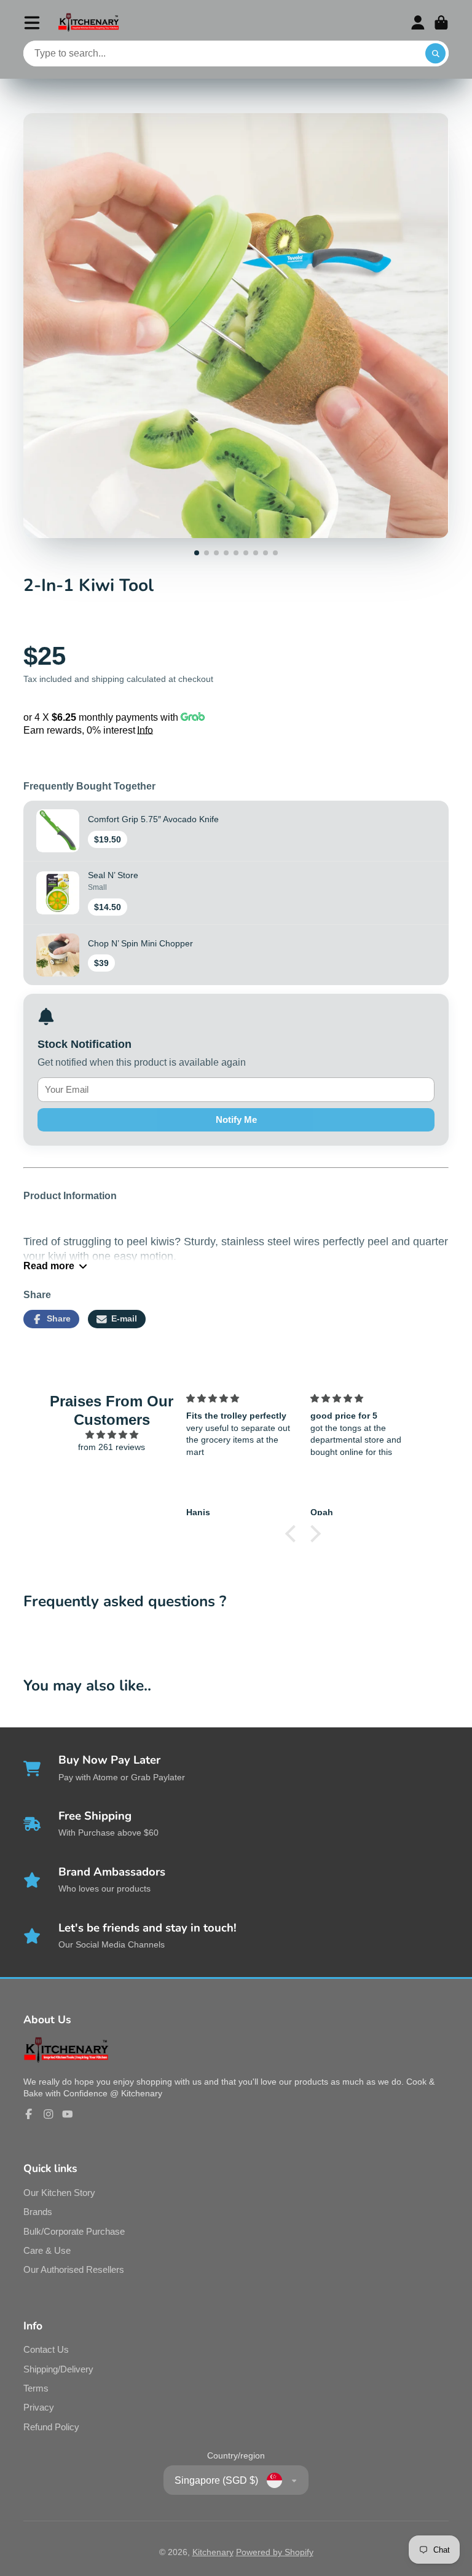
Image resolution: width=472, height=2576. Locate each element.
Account (418, 23)
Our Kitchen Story (59, 2193)
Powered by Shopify (275, 2552)
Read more (49, 1266)
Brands (38, 2212)
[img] (112, 1435)
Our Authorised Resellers (74, 2269)
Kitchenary (213, 2552)
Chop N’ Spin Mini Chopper (140, 943)
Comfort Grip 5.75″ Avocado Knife (153, 819)
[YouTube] (68, 2114)
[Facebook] (29, 2114)
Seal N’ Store (113, 875)
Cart (441, 23)
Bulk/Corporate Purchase (74, 2231)
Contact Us (46, 2349)
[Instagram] (49, 2114)
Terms (36, 2388)
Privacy (39, 2407)
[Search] (436, 54)
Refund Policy (51, 2427)
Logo (88, 22)
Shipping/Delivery (58, 2369)
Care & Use (47, 2250)
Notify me (236, 1120)
